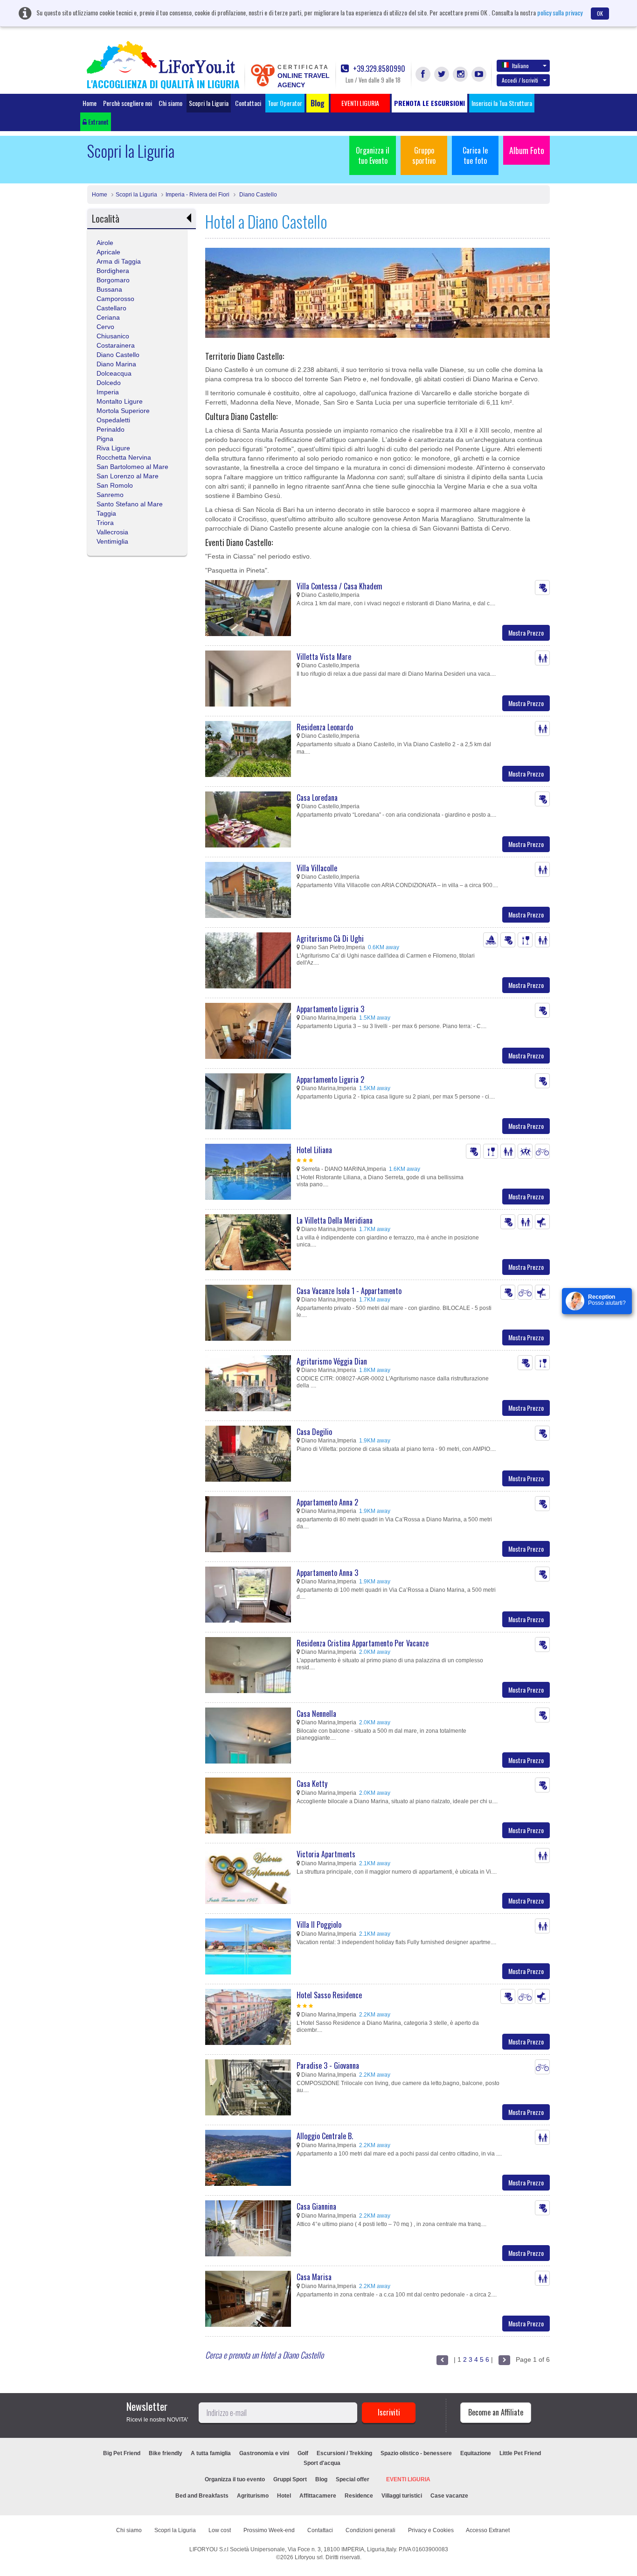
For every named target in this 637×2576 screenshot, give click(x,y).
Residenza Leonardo (325, 727)
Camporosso (115, 299)
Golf (303, 2453)
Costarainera (116, 345)
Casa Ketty (312, 1784)
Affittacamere (318, 2496)
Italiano (520, 66)
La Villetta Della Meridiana (335, 1220)
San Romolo (115, 485)
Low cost (220, 2530)
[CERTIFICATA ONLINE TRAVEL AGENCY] (263, 75)
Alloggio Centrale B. (325, 2136)
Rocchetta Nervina (124, 457)
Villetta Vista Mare (324, 657)
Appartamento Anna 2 (327, 1502)
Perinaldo (111, 429)
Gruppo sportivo (424, 155)
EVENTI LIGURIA (408, 2479)
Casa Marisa (314, 2277)
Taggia (106, 513)
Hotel (284, 2496)
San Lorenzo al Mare (128, 476)
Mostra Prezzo (526, 633)
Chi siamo (170, 103)
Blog (321, 2479)
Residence (359, 2496)
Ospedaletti (113, 420)
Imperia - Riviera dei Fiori (197, 195)
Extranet (98, 122)
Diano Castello (257, 195)
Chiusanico (113, 336)
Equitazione (476, 2453)
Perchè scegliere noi (128, 103)
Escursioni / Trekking (344, 2453)
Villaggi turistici (402, 2496)
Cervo (105, 327)
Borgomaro (113, 280)
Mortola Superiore (123, 411)
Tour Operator (285, 103)
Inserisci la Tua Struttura (502, 103)
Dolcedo (109, 383)
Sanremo (110, 495)
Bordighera (113, 271)
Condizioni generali (370, 2530)
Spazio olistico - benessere (416, 2453)
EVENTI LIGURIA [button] (360, 103)
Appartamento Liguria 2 (330, 1079)
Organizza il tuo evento (235, 2479)
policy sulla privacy (560, 12)
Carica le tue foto (475, 155)
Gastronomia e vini (264, 2453)
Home (90, 103)
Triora (105, 523)
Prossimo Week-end (269, 2530)
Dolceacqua (114, 373)
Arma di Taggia (119, 261)
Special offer (353, 2479)
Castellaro (111, 308)
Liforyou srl (309, 2557)
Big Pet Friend (122, 2453)
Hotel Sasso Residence (329, 1995)
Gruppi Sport (290, 2479)
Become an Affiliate (496, 2412)
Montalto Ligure (120, 401)
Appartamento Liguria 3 (330, 1009)
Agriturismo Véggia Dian (332, 1361)
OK (600, 13)
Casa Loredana (317, 798)
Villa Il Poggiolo (319, 1925)
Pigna (105, 439)
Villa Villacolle (317, 868)
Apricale (108, 252)
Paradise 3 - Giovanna (328, 2065)
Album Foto (527, 150)
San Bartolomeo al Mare (132, 467)
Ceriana (108, 317)
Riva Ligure (113, 448)
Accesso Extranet (488, 2530)
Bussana (109, 289)
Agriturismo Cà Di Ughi (330, 938)
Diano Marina (116, 364)
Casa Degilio (314, 1432)
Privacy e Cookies (431, 2530)
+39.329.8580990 (378, 69)
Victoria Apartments (326, 1854)
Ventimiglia (112, 541)
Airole (105, 243)
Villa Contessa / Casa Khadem (339, 586)
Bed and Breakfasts (202, 2496)
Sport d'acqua (322, 2463)
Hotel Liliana (314, 1150)
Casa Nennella (316, 1714)
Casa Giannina (316, 2206)
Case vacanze (449, 2496)
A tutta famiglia (211, 2453)
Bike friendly (166, 2453)
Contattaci (248, 103)
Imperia (108, 392)
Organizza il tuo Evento (373, 155)
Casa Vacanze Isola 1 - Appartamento (349, 1291)
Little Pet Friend (520, 2453)
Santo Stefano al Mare (130, 504)
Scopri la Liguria (209, 103)
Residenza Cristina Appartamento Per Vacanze (363, 1643)
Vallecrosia (112, 532)
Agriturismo (253, 2496)
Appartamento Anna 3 (327, 1573)
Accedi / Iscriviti (520, 80)
